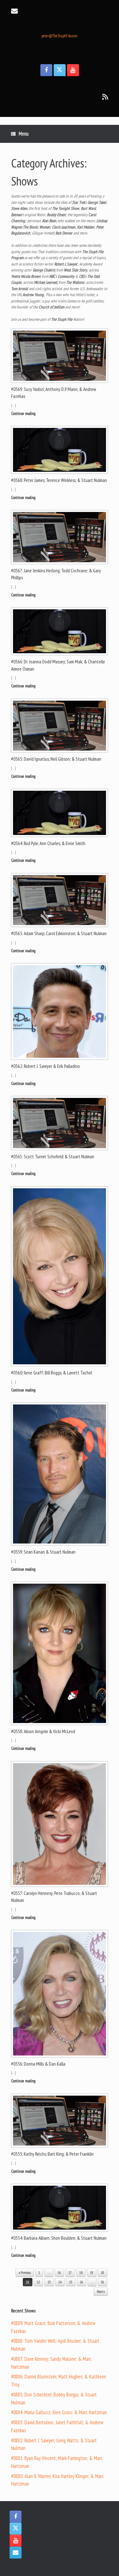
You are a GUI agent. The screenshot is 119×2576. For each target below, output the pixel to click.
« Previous (25, 2273)
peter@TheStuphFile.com (60, 36)
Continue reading (24, 414)
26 (82, 2282)
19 (92, 2273)
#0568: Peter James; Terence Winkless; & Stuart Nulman (59, 480)
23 (49, 2282)
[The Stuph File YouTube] (73, 70)
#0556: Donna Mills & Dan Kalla (38, 2064)
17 (70, 2273)
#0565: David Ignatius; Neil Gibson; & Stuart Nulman (56, 759)
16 (59, 2273)
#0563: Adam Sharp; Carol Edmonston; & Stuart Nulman (59, 933)
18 (81, 2273)
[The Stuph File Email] (16, 2553)
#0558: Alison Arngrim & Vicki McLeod (43, 1731)
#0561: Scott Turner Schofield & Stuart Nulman (53, 1157)
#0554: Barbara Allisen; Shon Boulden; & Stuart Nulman (59, 2238)
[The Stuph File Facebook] (46, 70)
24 (60, 2282)
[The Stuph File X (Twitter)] (60, 70)
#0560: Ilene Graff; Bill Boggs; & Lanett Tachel (52, 1373)
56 (102, 2282)
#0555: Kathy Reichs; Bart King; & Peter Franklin (52, 2154)
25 (71, 2282)
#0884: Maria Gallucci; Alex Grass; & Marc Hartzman (59, 2412)
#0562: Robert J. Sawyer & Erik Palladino (46, 1066)
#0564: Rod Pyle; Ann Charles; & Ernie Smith (48, 843)
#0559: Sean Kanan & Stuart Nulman (43, 1552)
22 (38, 2282)
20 (102, 2273)
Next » (101, 2292)
